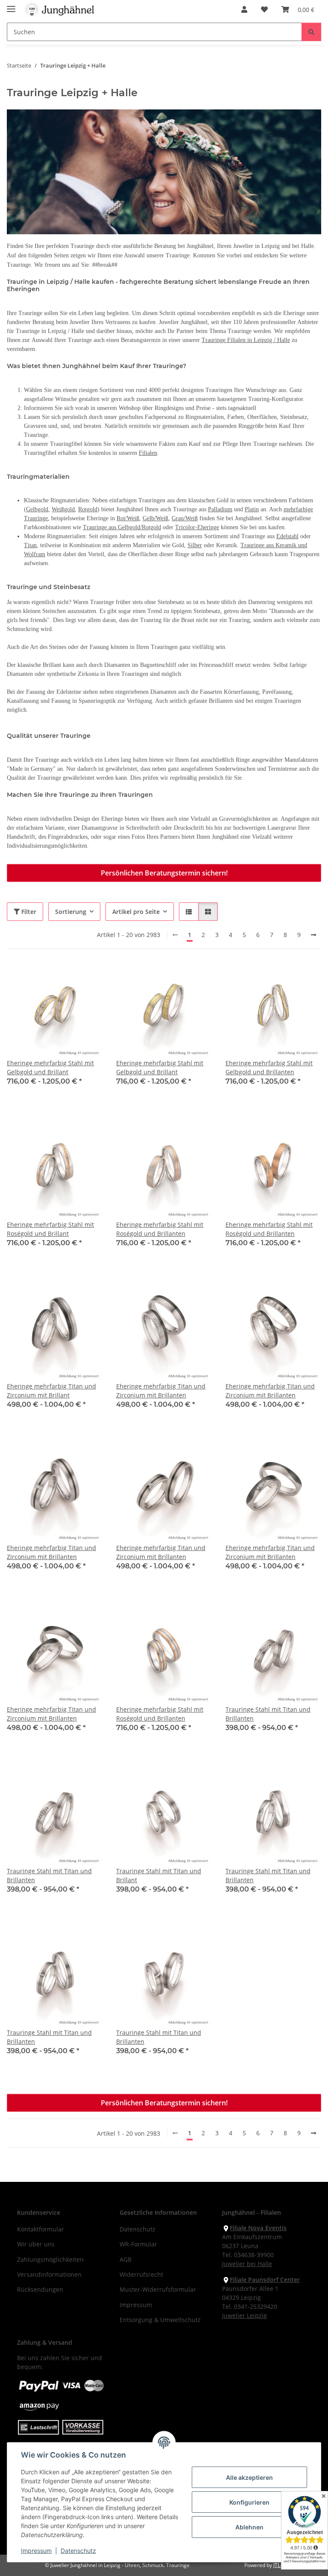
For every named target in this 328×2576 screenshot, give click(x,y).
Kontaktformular (41, 2229)
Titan (30, 545)
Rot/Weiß (128, 518)
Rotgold (88, 509)
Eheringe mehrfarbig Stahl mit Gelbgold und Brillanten (269, 1067)
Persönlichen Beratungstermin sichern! (164, 873)
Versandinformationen (49, 2274)
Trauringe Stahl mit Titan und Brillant (159, 1875)
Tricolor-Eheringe (197, 527)
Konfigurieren (249, 2502)
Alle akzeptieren (249, 2477)
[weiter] (313, 935)
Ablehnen (249, 2527)
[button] (244, 9)
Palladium (220, 509)
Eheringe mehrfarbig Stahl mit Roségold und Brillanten (160, 1229)
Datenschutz (78, 2551)
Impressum (36, 2551)
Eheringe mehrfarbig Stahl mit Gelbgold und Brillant (50, 1067)
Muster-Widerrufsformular (158, 2289)
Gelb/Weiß (155, 518)
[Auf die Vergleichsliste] (66, 977)
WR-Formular (138, 2244)
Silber (195, 545)
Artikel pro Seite (136, 912)
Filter (28, 912)
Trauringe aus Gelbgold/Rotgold (122, 527)
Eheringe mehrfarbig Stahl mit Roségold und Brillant (50, 1229)
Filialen (148, 453)
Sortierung (71, 912)
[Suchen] (311, 32)
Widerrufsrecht (141, 2274)
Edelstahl (287, 536)
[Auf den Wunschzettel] (88, 977)
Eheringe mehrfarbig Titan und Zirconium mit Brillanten (161, 1391)
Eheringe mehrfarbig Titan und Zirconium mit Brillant (51, 1391)
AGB (126, 2259)
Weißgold (63, 509)
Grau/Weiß (185, 518)
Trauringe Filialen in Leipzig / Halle (246, 340)
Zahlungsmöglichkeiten (50, 2259)
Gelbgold (37, 509)
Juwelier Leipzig (245, 2315)
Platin (252, 509)
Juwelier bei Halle (247, 2264)
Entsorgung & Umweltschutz (160, 2320)
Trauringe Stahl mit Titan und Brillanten (268, 1714)
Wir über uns (36, 2244)
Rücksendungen (40, 2289)
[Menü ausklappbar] (11, 5)
